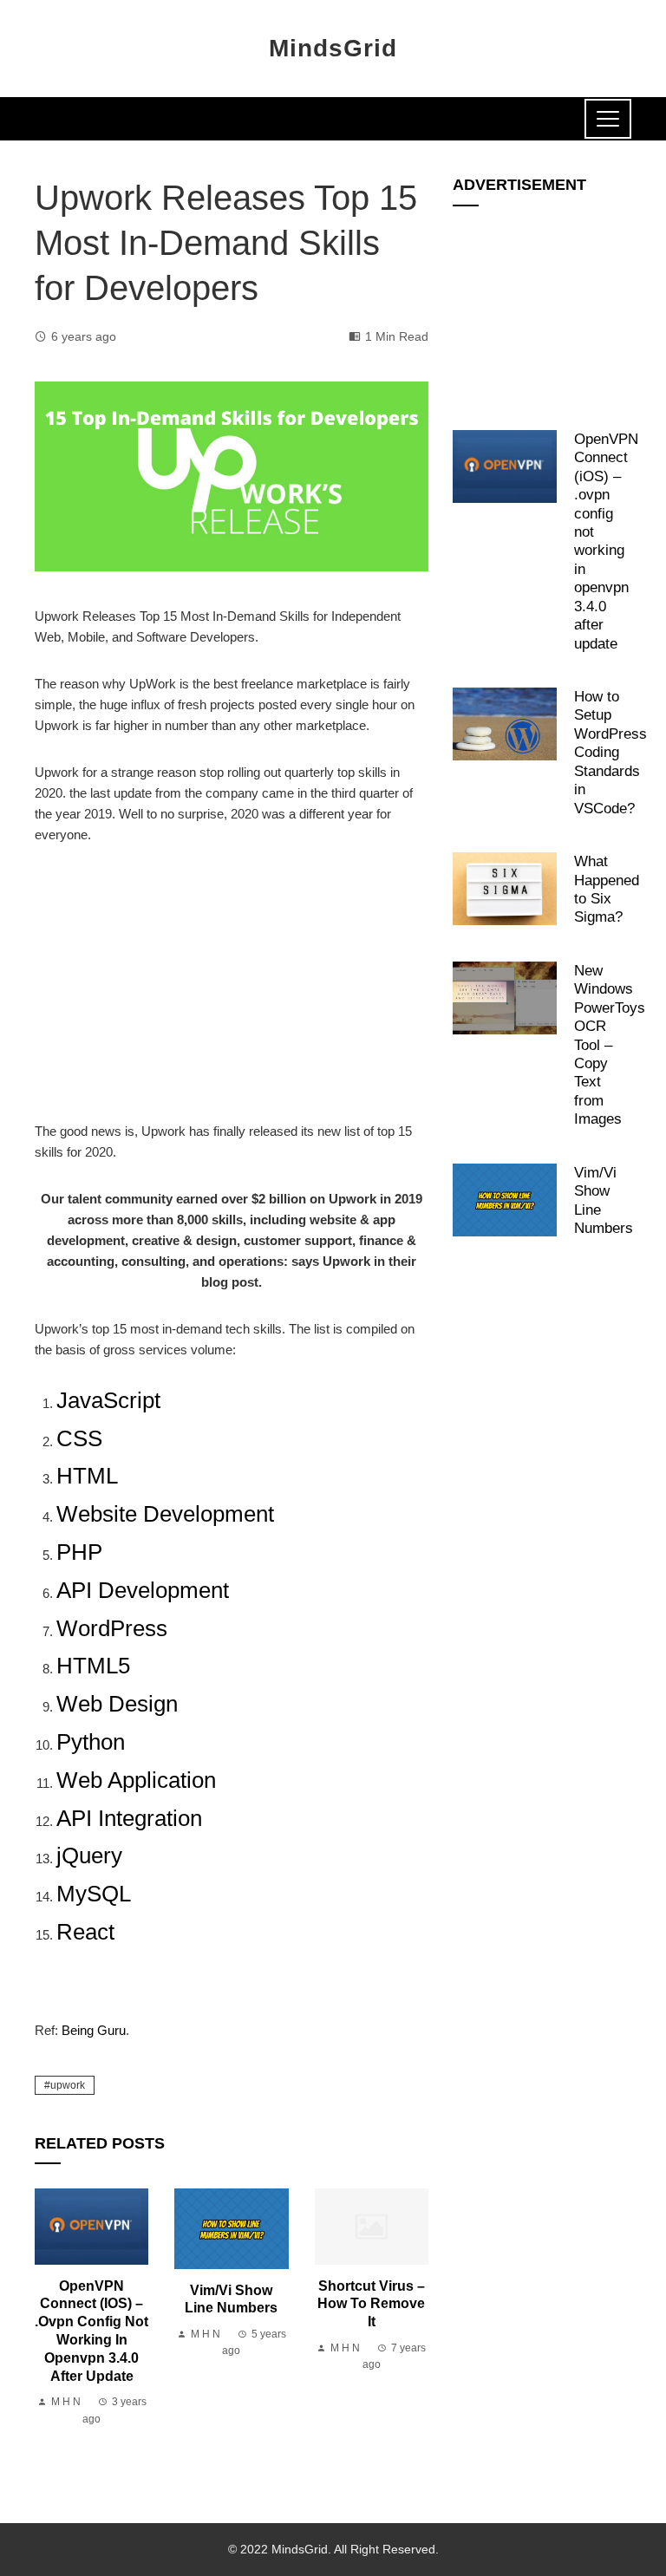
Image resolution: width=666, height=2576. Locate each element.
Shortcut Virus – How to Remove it (371, 2304)
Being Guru (94, 2030)
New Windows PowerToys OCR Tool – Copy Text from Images (610, 1045)
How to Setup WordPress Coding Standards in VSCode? (610, 752)
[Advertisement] (232, 993)
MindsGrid (333, 48)
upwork (68, 2085)
